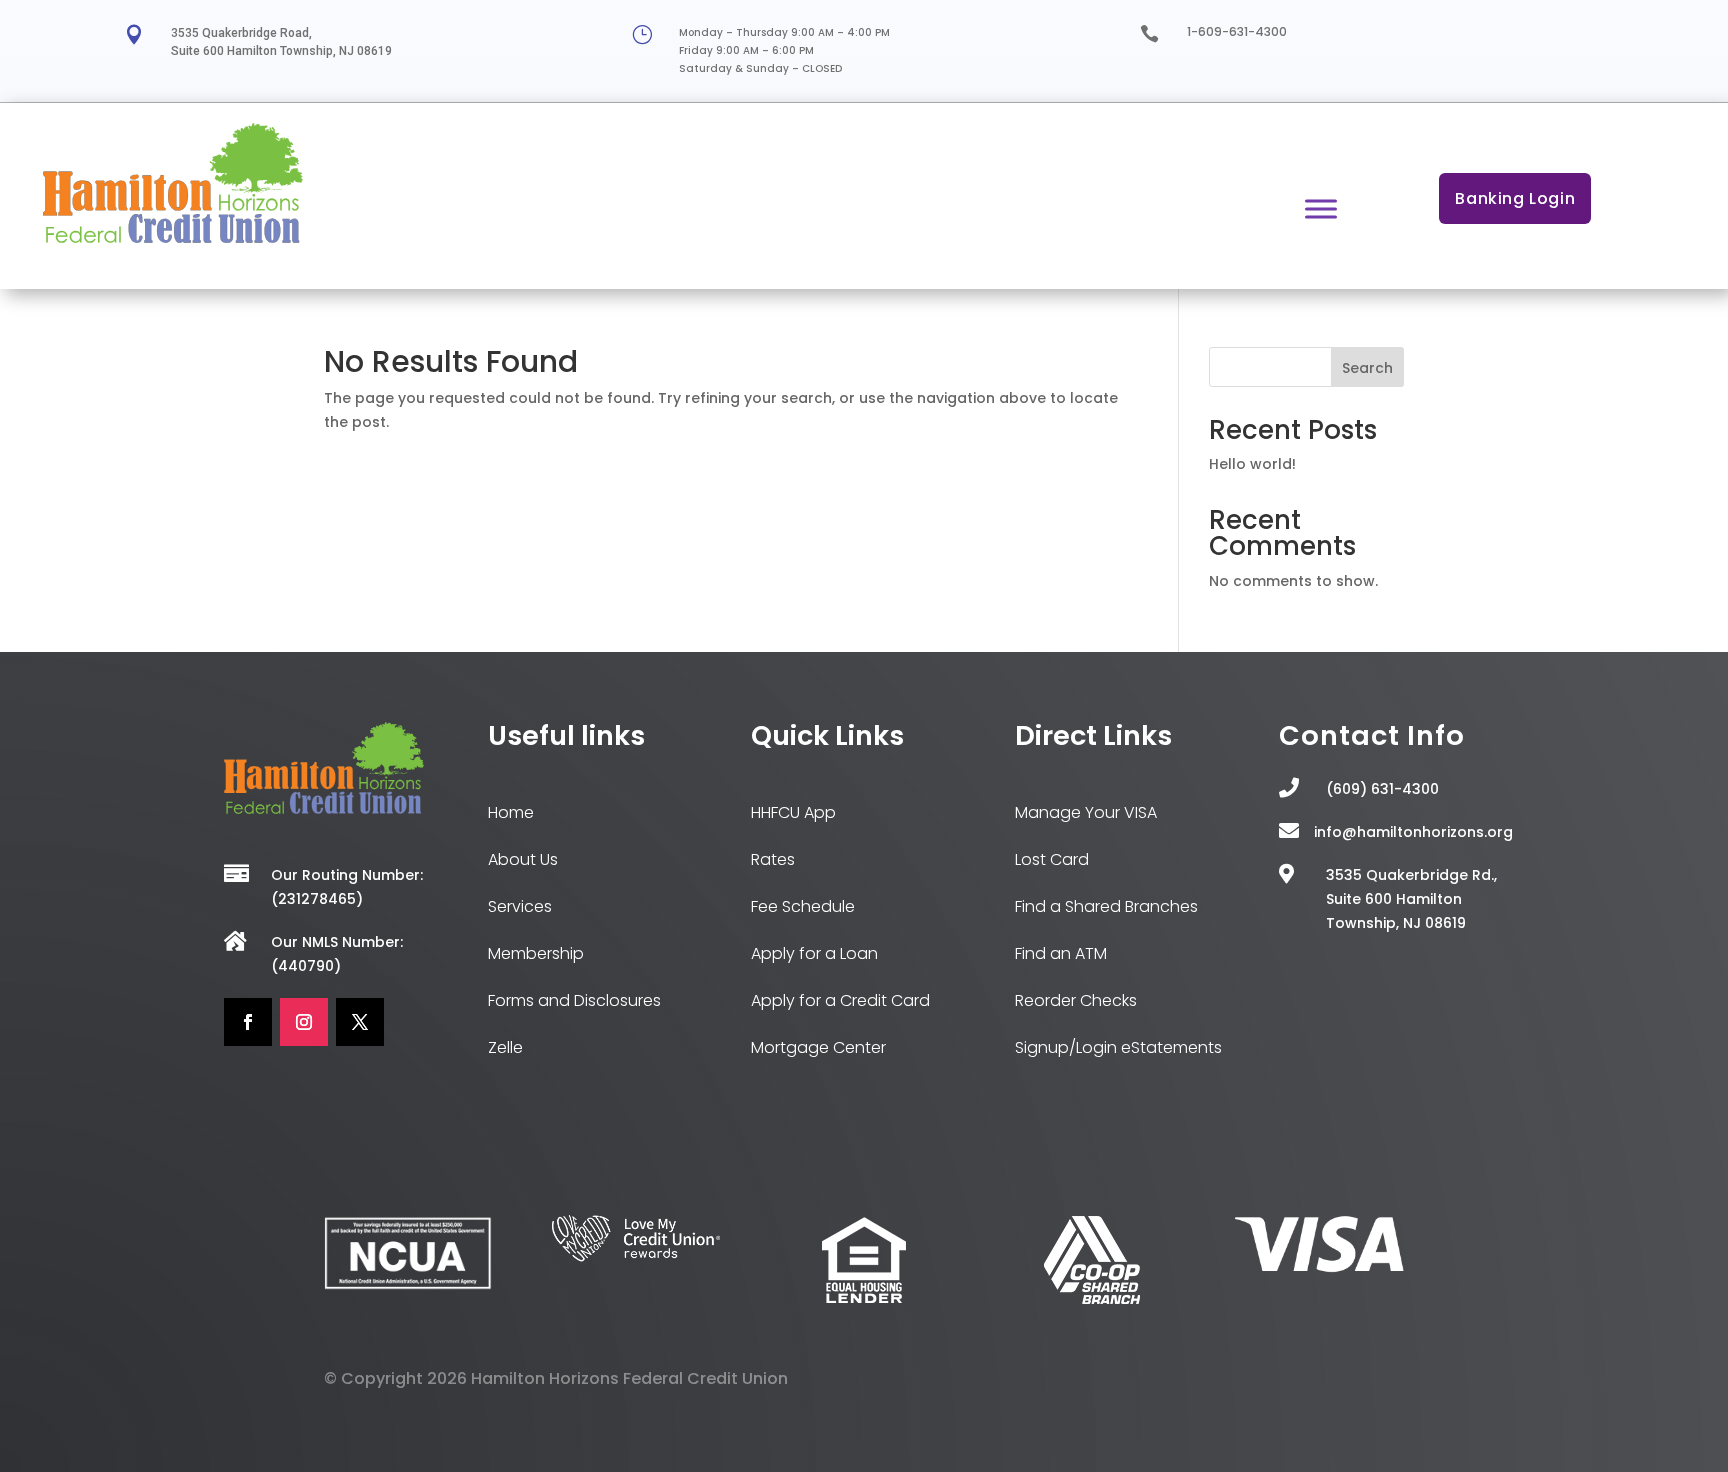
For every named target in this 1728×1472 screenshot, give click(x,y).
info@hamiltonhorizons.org (1413, 832)
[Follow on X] (360, 1022)
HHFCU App (793, 812)
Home (511, 812)
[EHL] (864, 1299)
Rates (773, 859)
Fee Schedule (803, 906)
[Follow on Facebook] (248, 1022)
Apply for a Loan (814, 953)
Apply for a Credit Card (840, 1000)
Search (1367, 368)
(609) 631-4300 (1382, 789)
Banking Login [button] (1515, 198)
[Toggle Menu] (1321, 208)
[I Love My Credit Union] (636, 1256)
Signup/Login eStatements (1118, 1047)
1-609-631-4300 (1237, 31)
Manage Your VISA (1086, 812)
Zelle (505, 1047)
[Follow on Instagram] (304, 1022)
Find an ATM (1061, 953)
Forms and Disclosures (574, 1000)
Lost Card (1052, 859)
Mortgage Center (818, 1047)
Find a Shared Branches (1106, 906)
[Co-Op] (1092, 1299)
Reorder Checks (1076, 1000)
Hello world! (1252, 464)
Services (520, 906)
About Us (523, 859)
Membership (536, 953)
